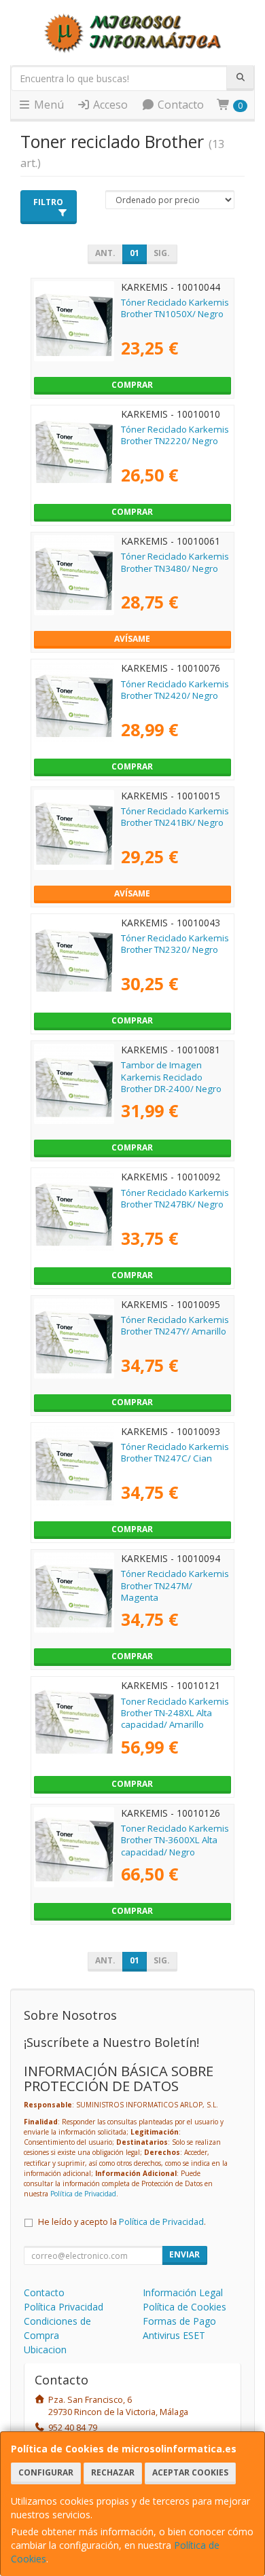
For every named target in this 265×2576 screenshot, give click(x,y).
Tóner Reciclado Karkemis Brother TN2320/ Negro (175, 944)
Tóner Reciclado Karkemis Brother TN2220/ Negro (175, 435)
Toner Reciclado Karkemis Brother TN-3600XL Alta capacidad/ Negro (175, 1840)
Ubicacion (45, 2350)
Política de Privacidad (83, 2194)
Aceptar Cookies (190, 2472)
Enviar (184, 2254)
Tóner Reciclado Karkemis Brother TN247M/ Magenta (175, 1585)
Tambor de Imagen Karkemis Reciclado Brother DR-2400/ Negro (171, 1077)
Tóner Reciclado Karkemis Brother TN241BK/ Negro (175, 817)
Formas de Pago (179, 2321)
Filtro (48, 202)
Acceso (109, 105)
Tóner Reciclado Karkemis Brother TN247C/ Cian (175, 1452)
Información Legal (183, 2292)
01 (135, 253)
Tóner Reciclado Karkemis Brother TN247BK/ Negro (175, 1198)
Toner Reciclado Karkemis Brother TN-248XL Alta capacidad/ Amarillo (175, 1713)
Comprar (132, 385)
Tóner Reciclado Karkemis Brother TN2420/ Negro (175, 690)
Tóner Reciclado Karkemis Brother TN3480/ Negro (175, 562)
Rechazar (113, 2472)
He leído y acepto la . (122, 2222)
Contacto (179, 105)
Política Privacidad (64, 2307)
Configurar (46, 2472)
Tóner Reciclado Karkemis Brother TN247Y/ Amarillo (175, 1325)
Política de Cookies (184, 2307)
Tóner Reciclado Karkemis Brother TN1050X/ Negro (175, 308)
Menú (48, 105)
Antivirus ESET (174, 2335)
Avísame (132, 639)
